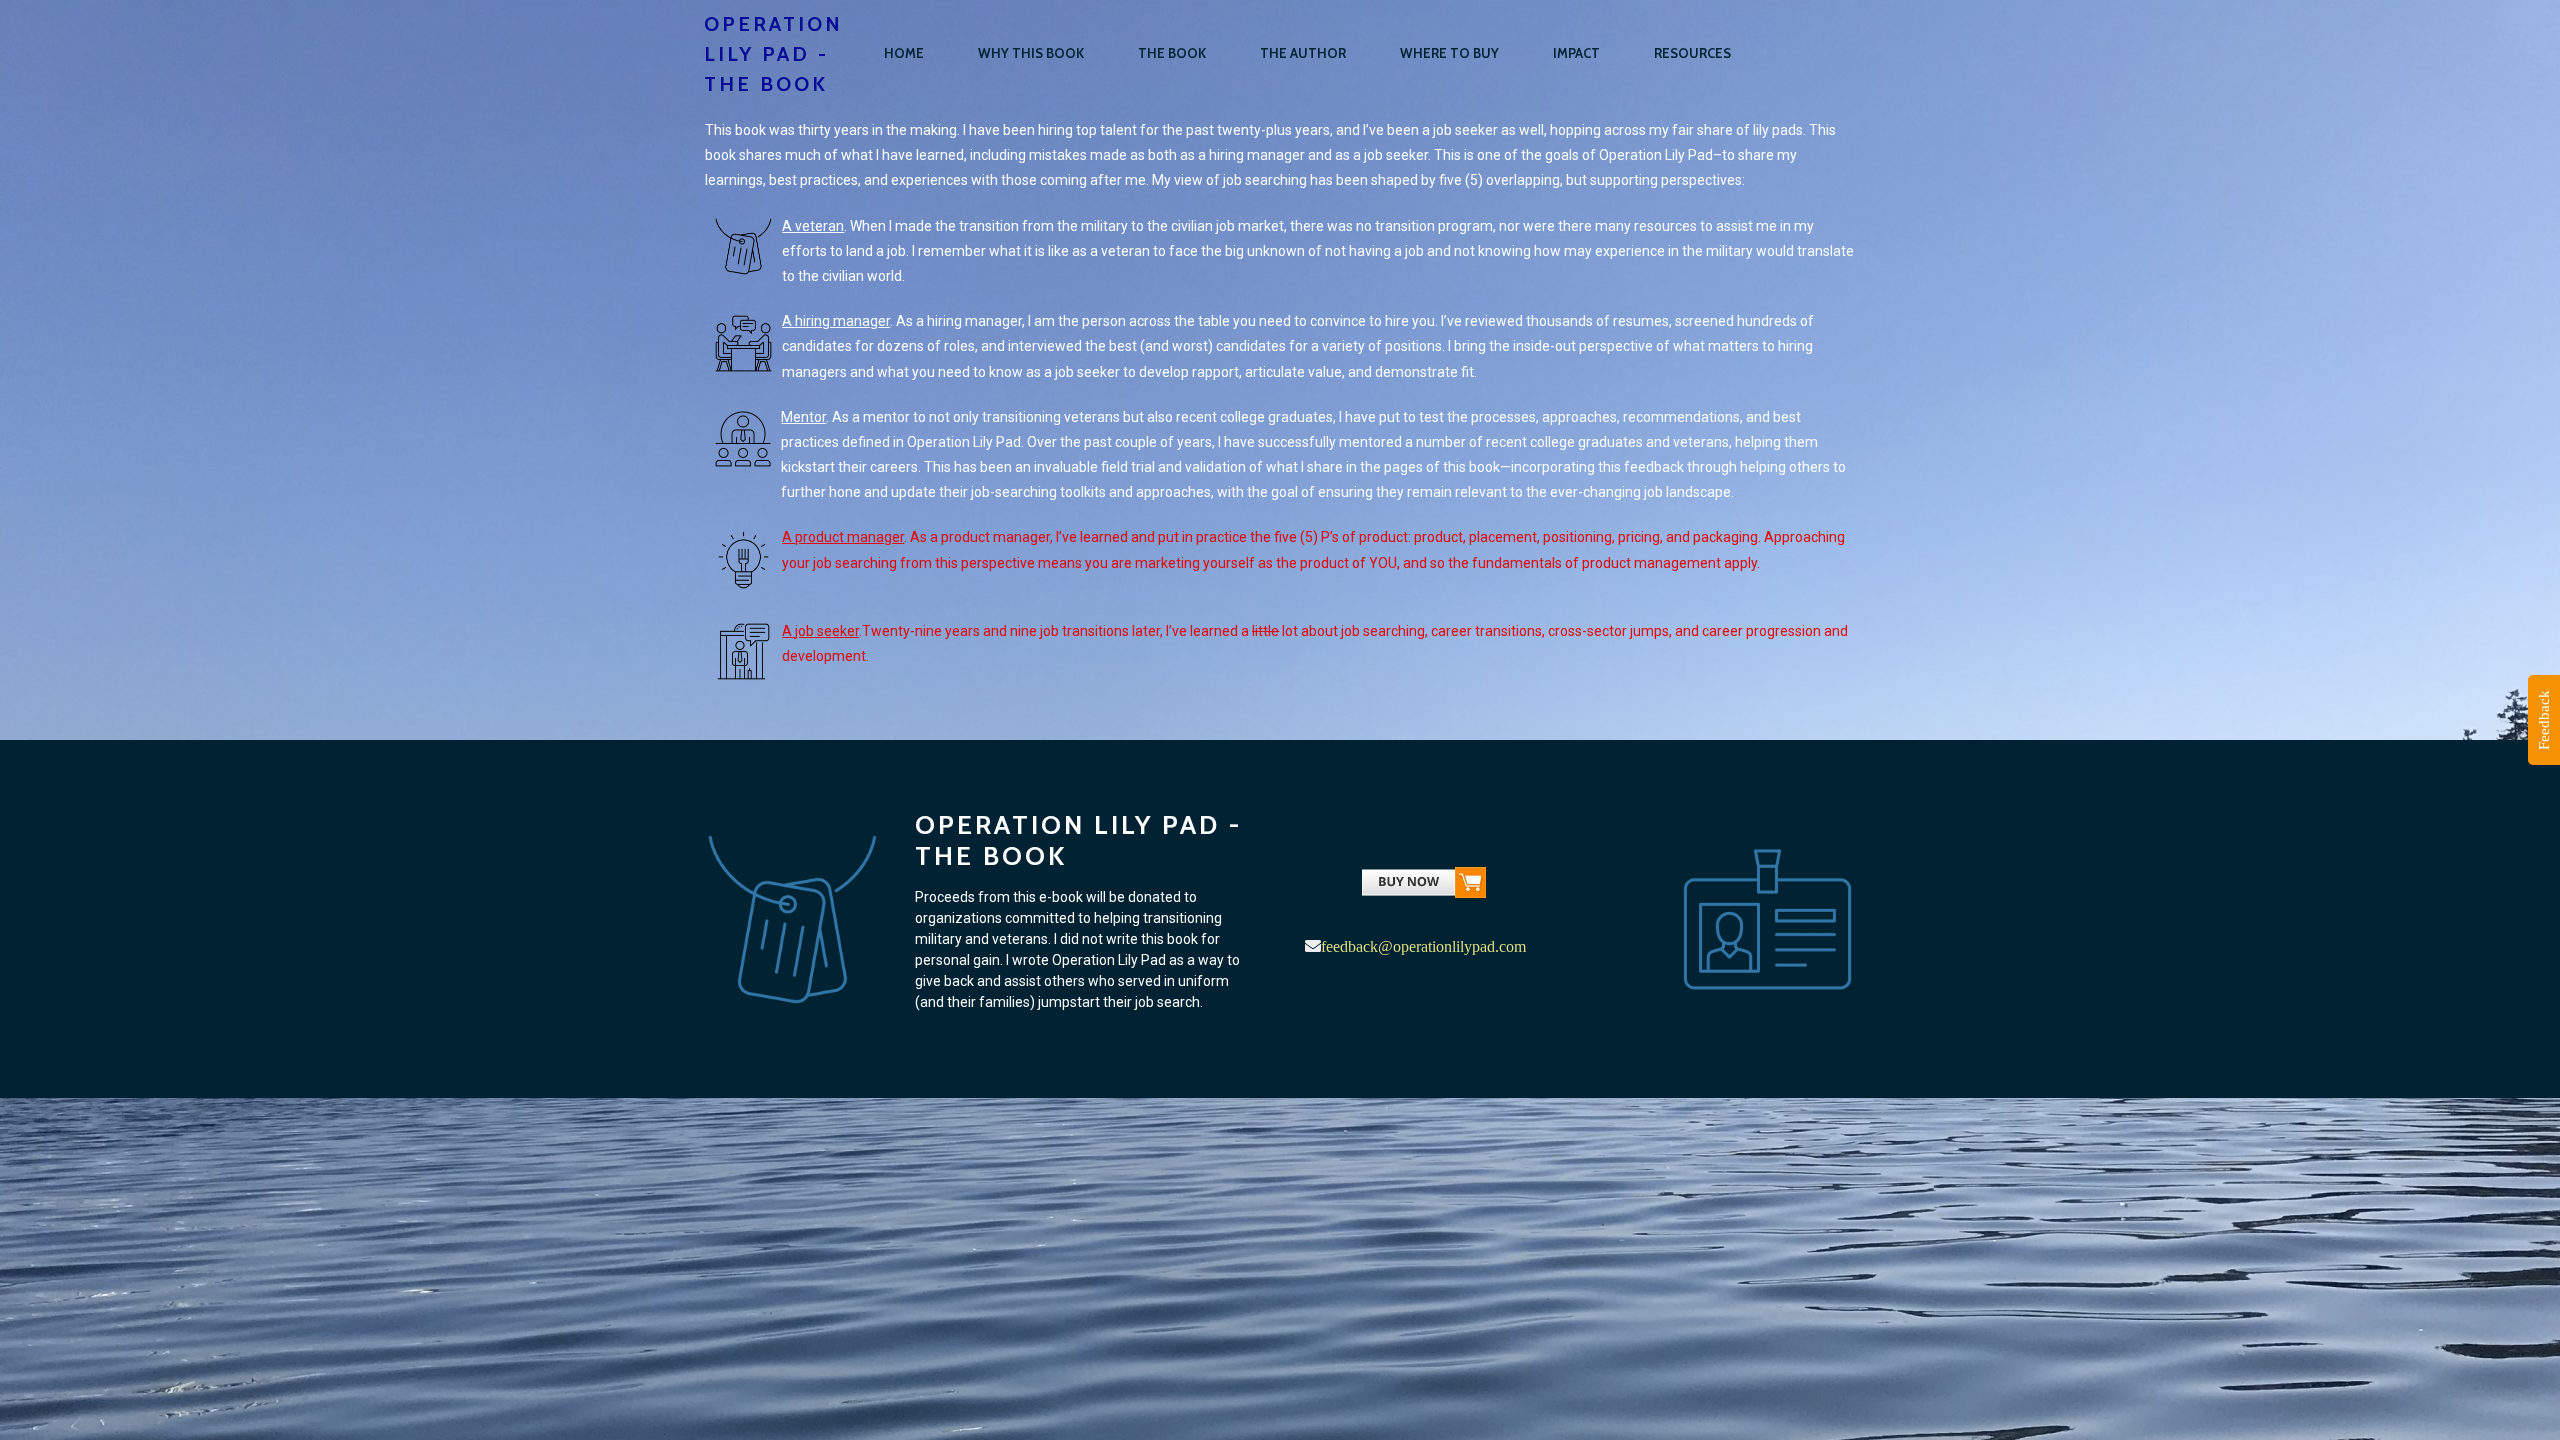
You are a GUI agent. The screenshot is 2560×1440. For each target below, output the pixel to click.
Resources (1692, 53)
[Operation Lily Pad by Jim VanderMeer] (1424, 887)
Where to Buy (1449, 53)
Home (904, 53)
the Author (1303, 53)
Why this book (1031, 53)
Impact (1576, 53)
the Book (1172, 53)
